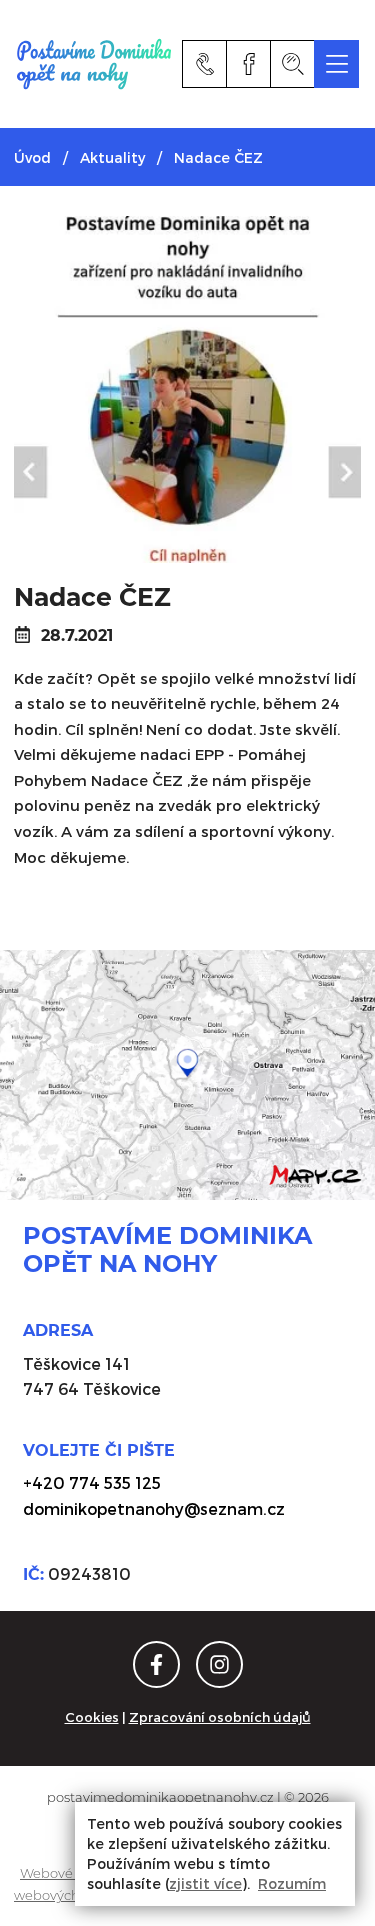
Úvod (32, 157)
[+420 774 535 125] (204, 64)
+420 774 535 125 (92, 1482)
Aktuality (112, 157)
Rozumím (292, 1883)
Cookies (92, 1717)
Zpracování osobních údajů (220, 1717)
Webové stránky (72, 1873)
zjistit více (205, 1883)
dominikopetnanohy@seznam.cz (154, 1508)
